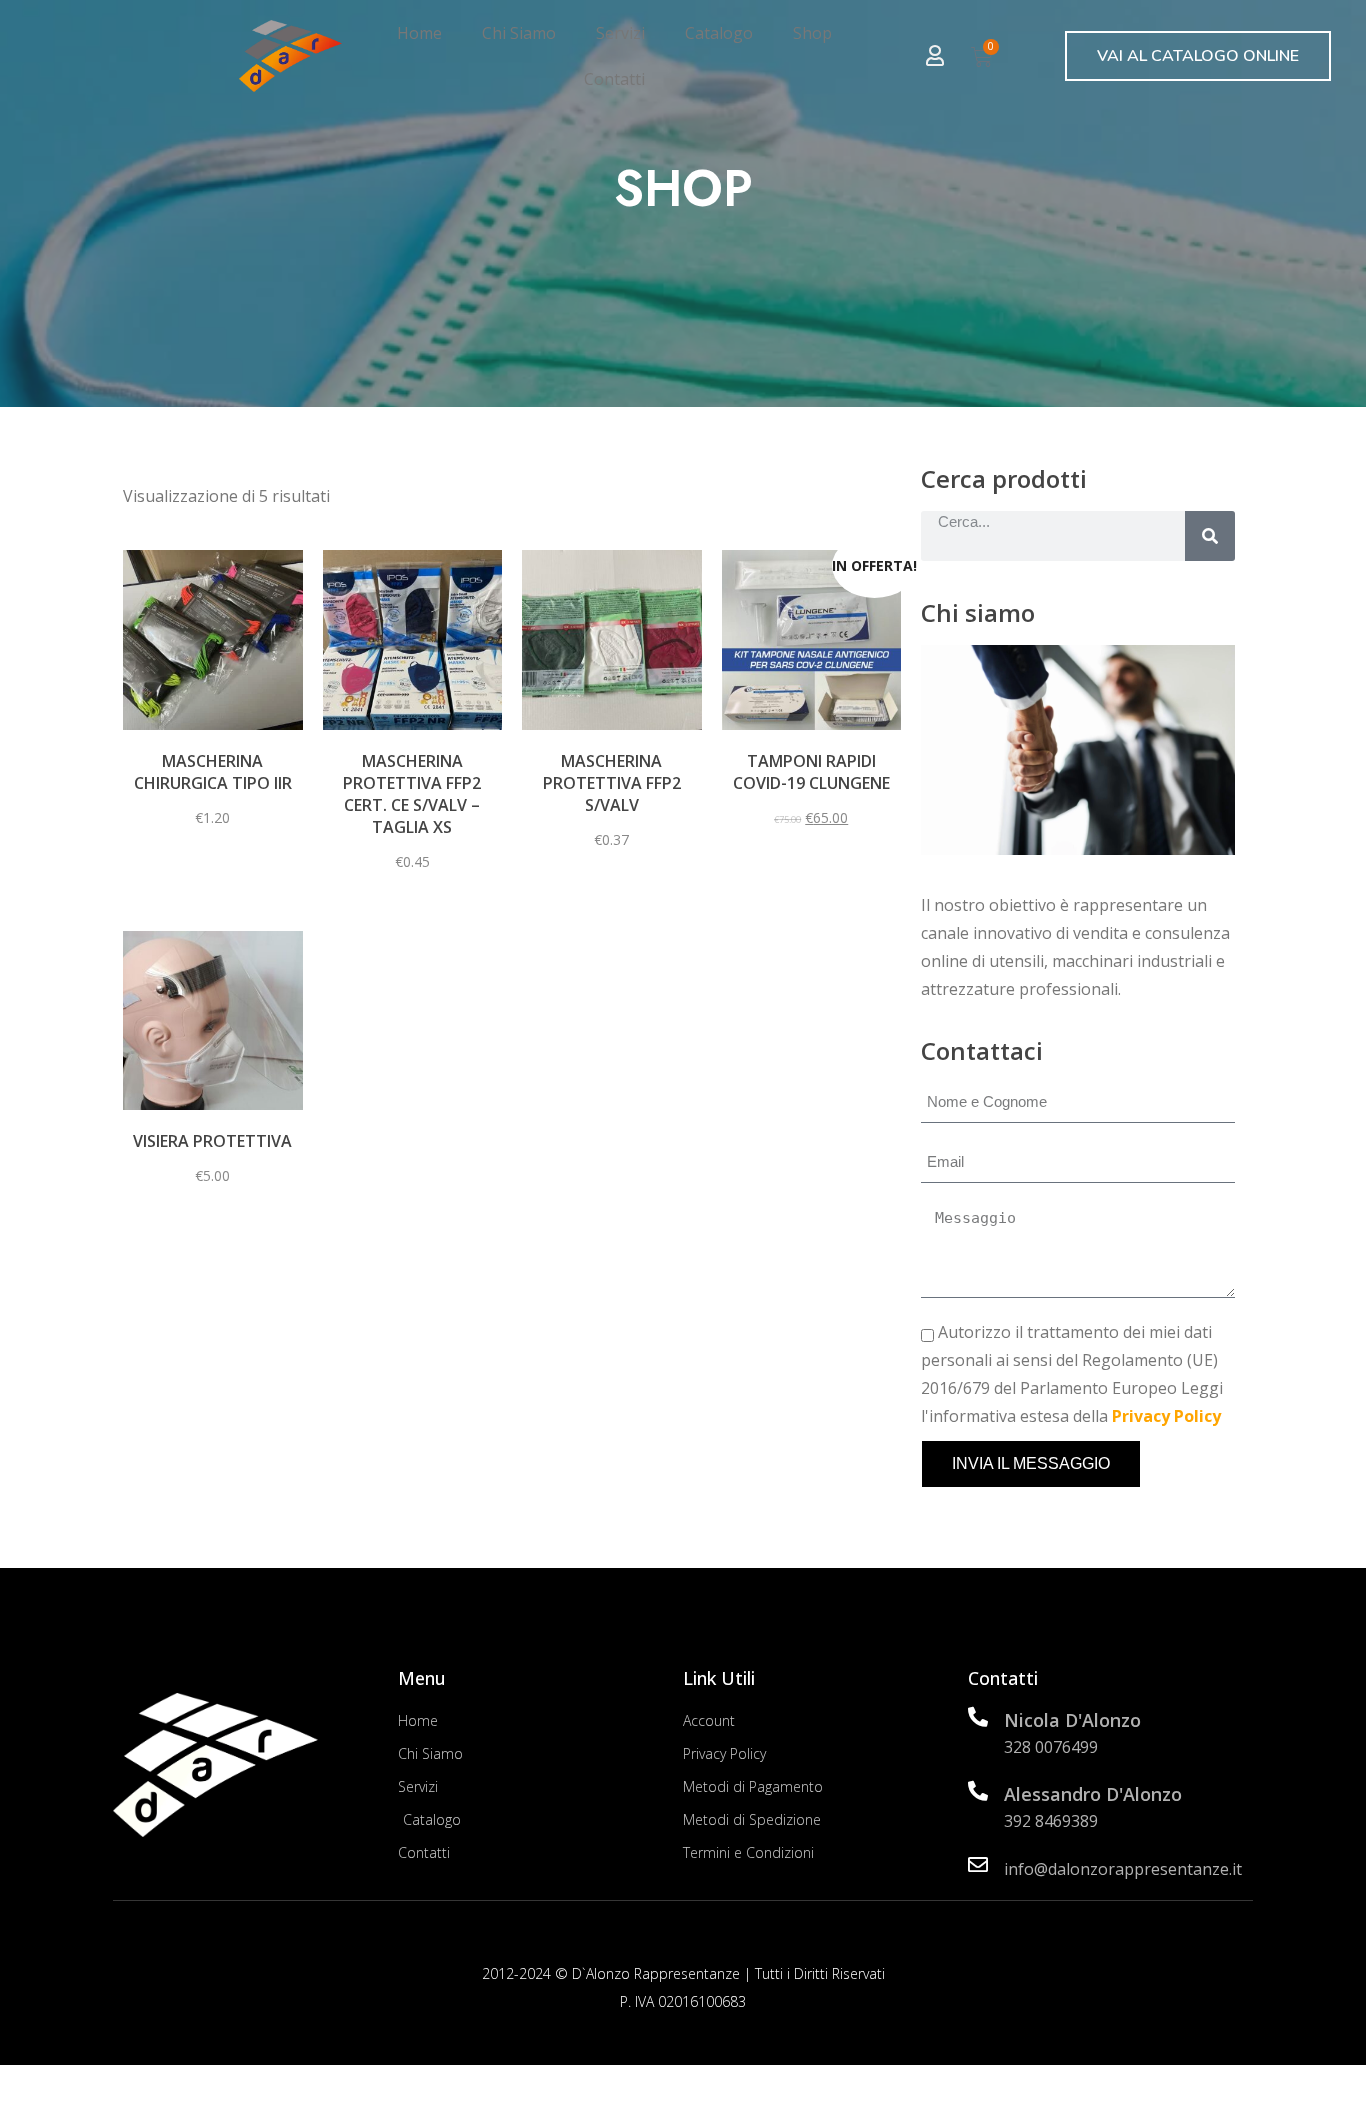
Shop (812, 33)
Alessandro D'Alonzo (1093, 1794)
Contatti (614, 79)
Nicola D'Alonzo (1072, 1720)
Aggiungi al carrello (811, 733)
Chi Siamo (519, 33)
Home (419, 33)
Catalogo (719, 33)
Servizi (620, 33)
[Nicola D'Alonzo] (978, 1717)
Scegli (212, 719)
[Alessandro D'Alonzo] (978, 1791)
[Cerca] (1210, 536)
